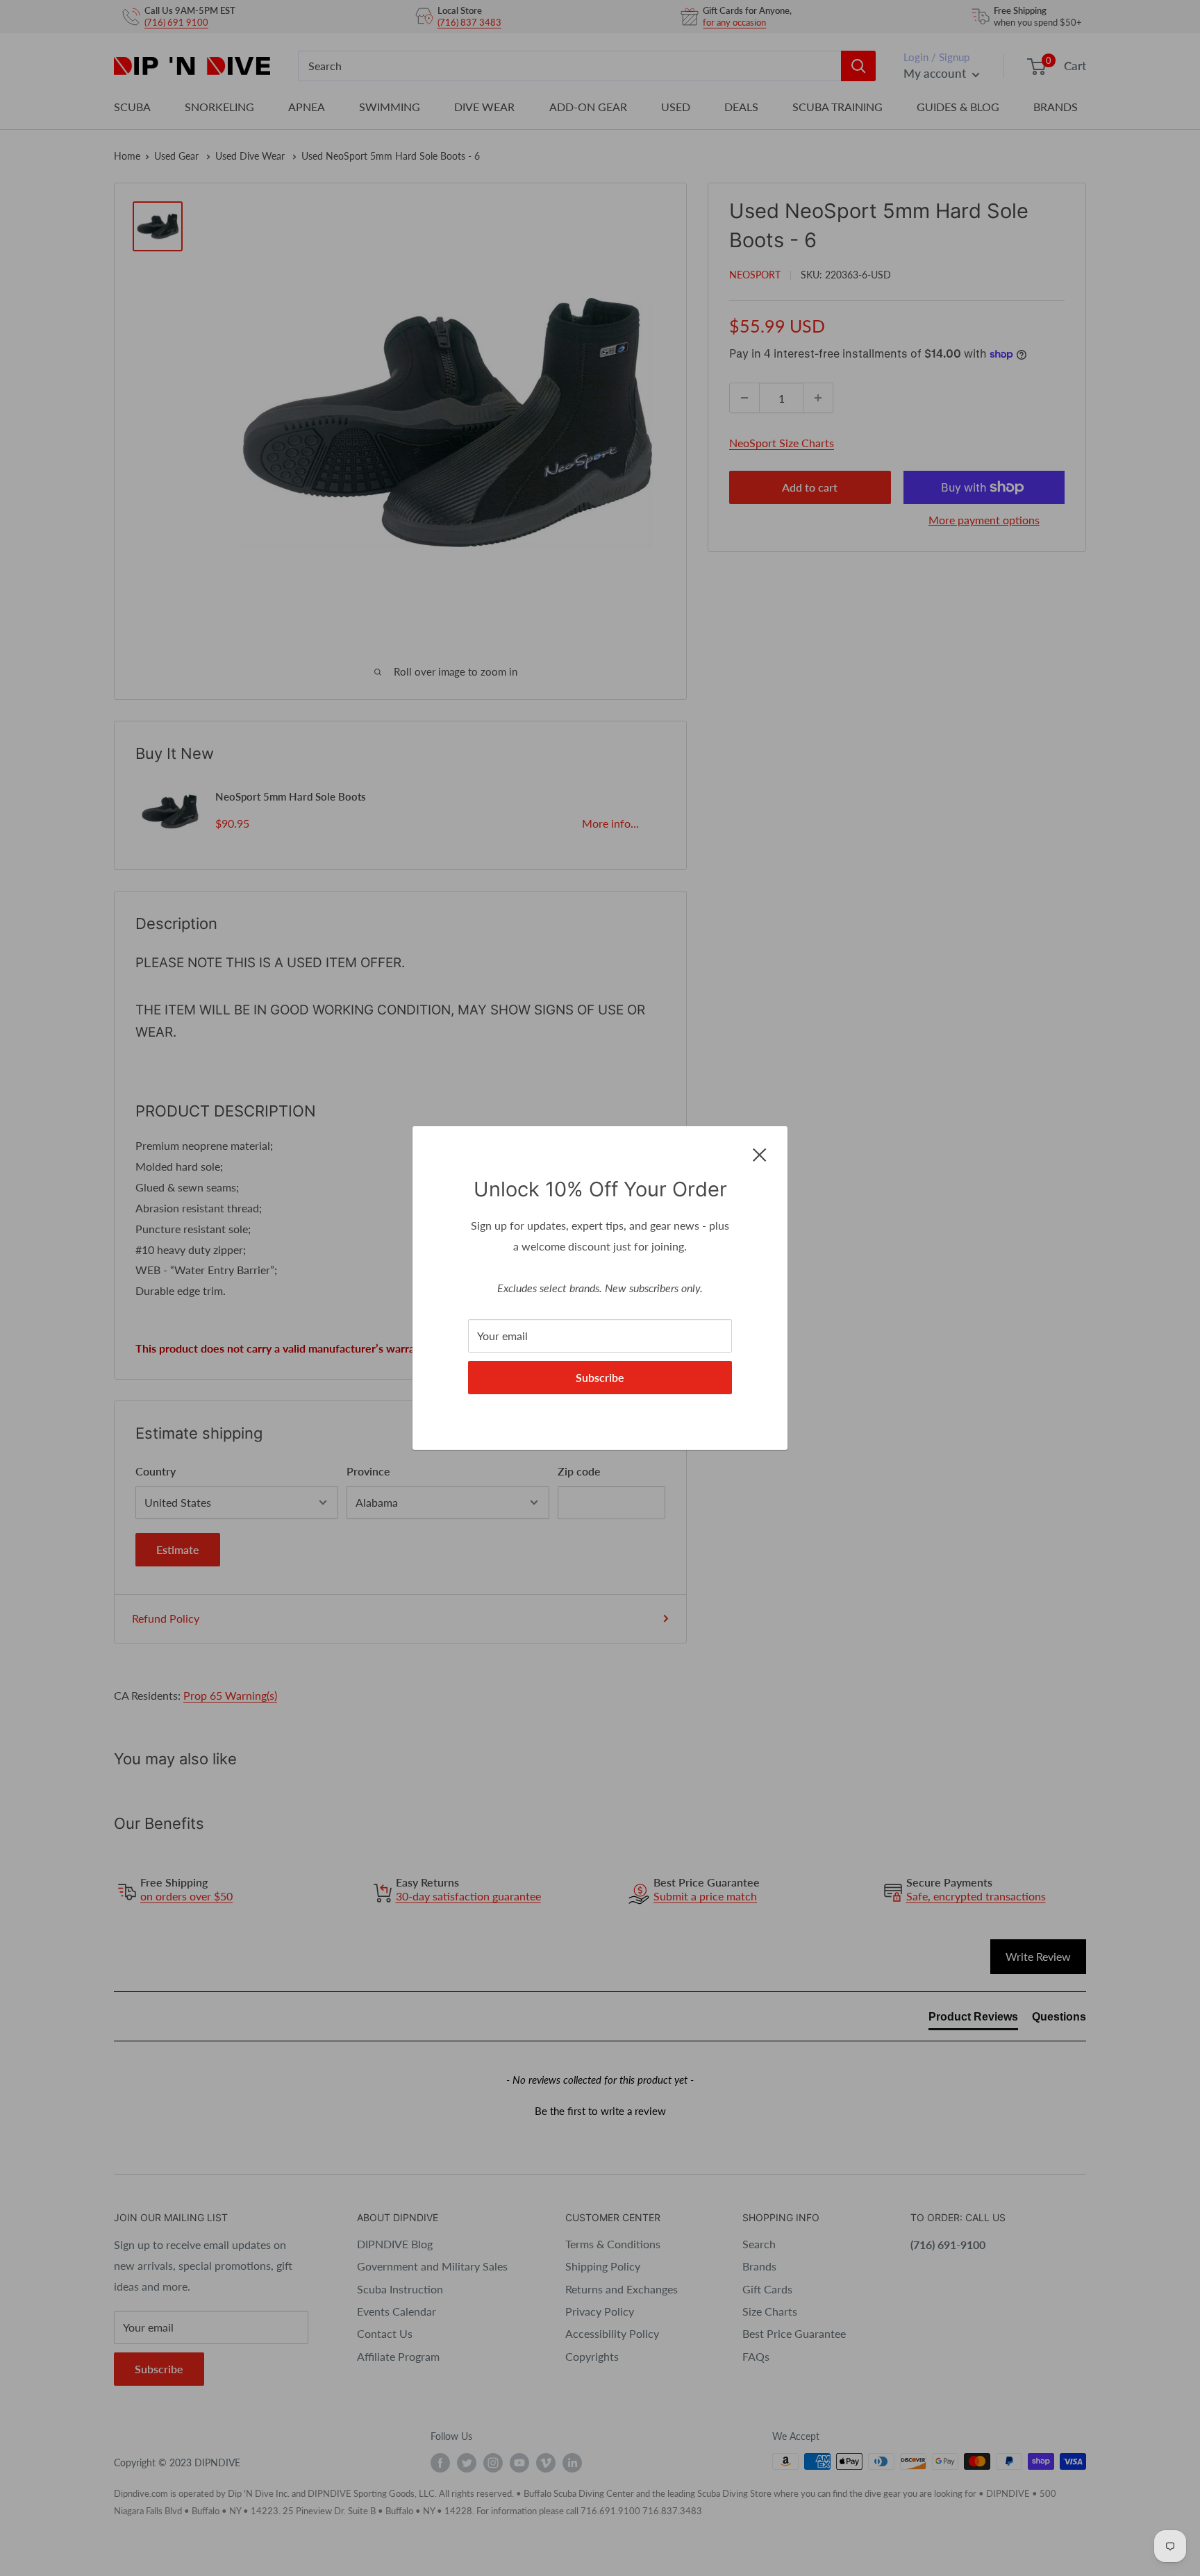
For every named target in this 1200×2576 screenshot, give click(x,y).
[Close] (760, 1153)
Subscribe (600, 1377)
